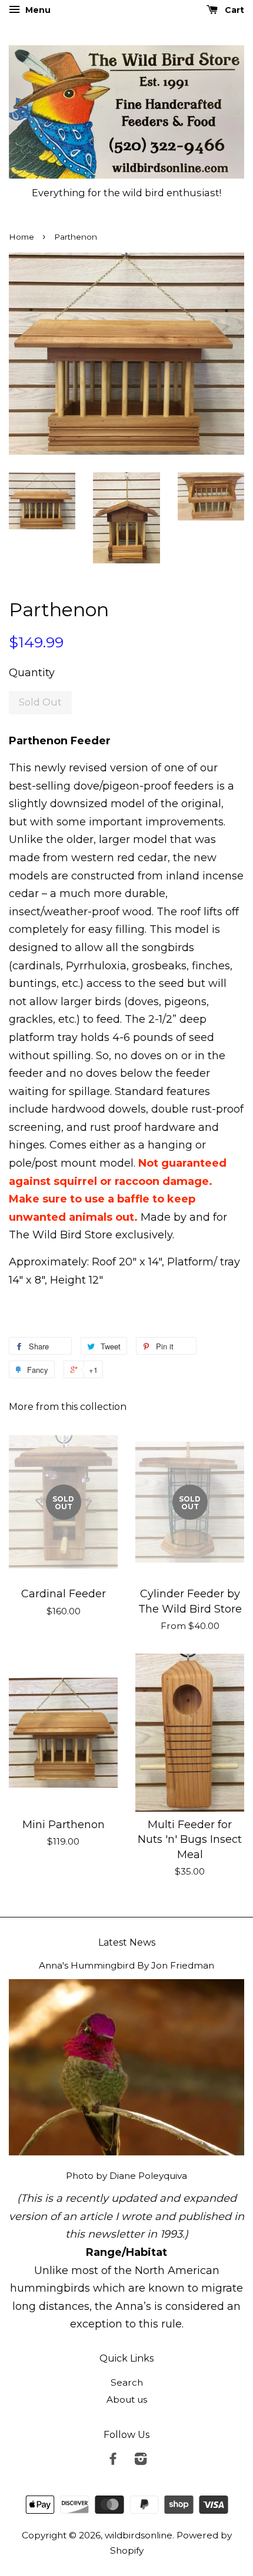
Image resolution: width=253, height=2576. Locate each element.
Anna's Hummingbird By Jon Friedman (126, 1965)
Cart (233, 10)
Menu (37, 10)
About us (127, 2399)
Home (21, 237)
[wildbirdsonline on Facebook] (113, 2461)
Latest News (127, 1942)
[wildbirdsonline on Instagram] (141, 2461)
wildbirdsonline (139, 2535)
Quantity (32, 673)
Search (127, 2382)
